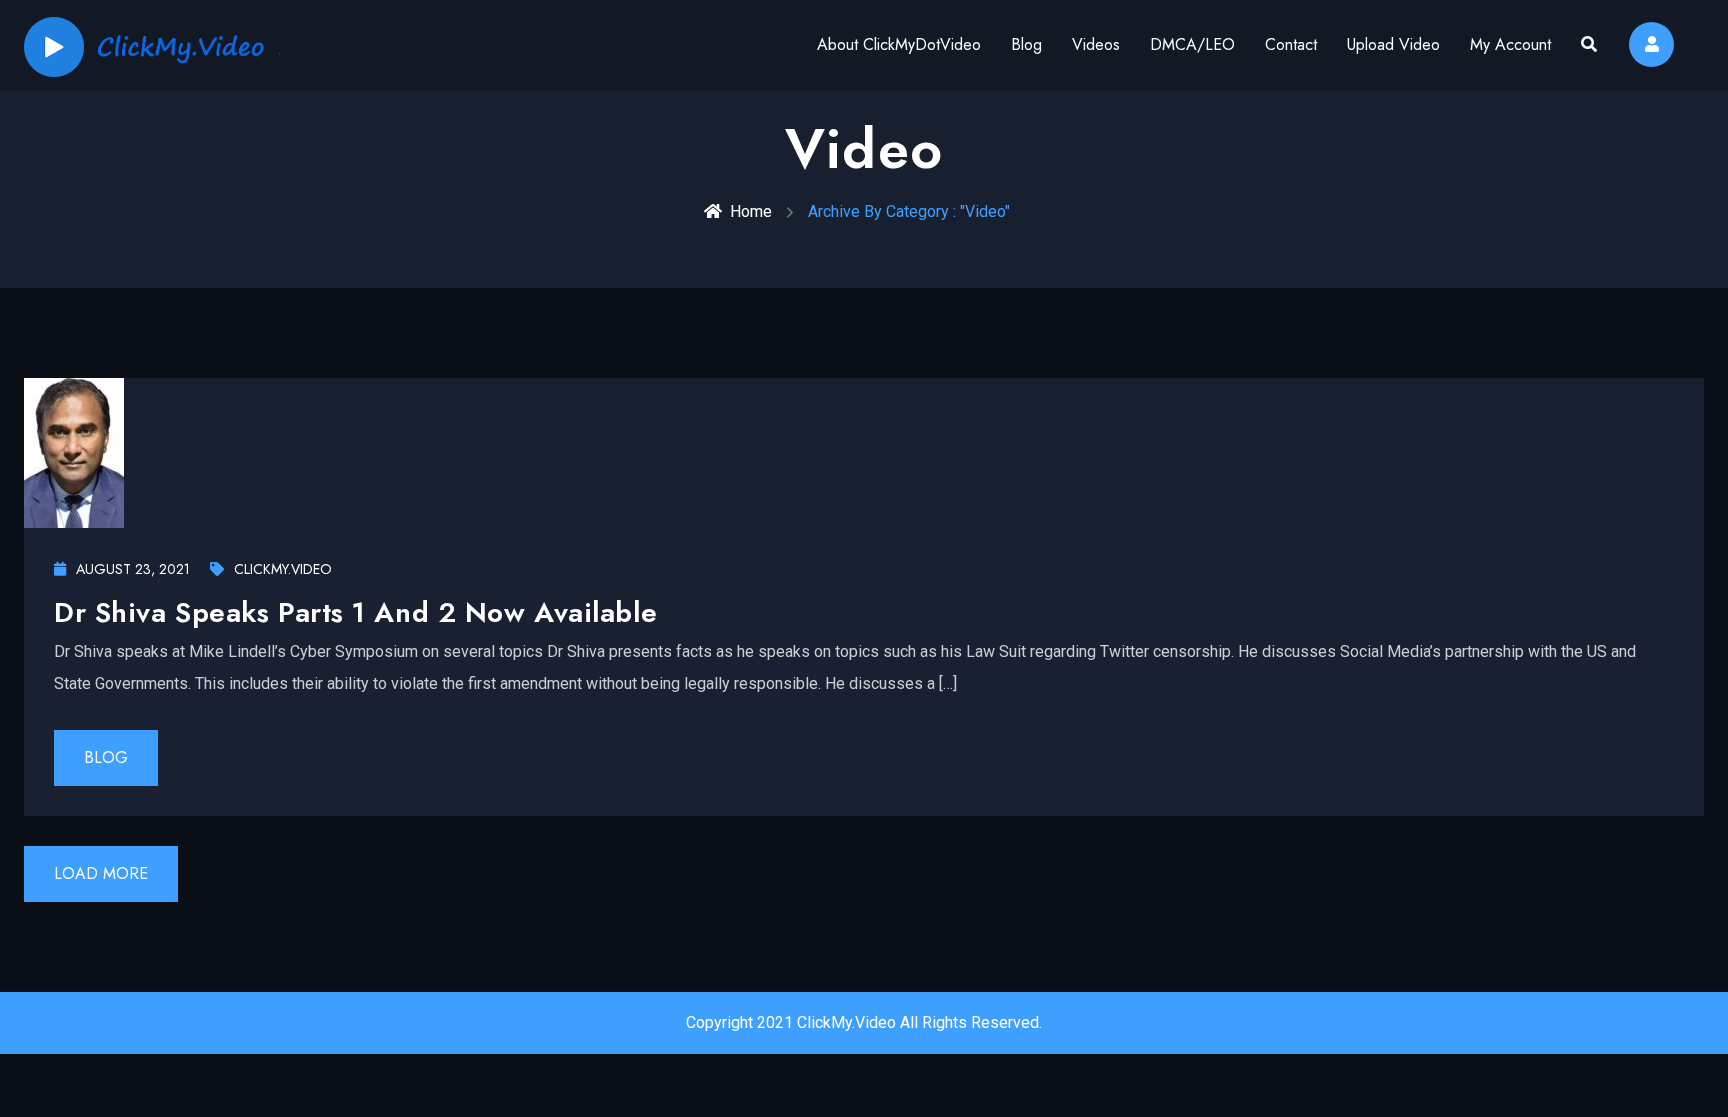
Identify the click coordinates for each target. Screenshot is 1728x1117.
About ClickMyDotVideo (899, 44)
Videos (1096, 44)
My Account (1510, 44)
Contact (1291, 44)
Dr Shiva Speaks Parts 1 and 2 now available (355, 612)
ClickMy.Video (283, 569)
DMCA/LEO (1192, 44)
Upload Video (1393, 44)
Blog (1026, 44)
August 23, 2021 (133, 569)
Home (751, 211)
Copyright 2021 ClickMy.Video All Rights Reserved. (864, 1022)
